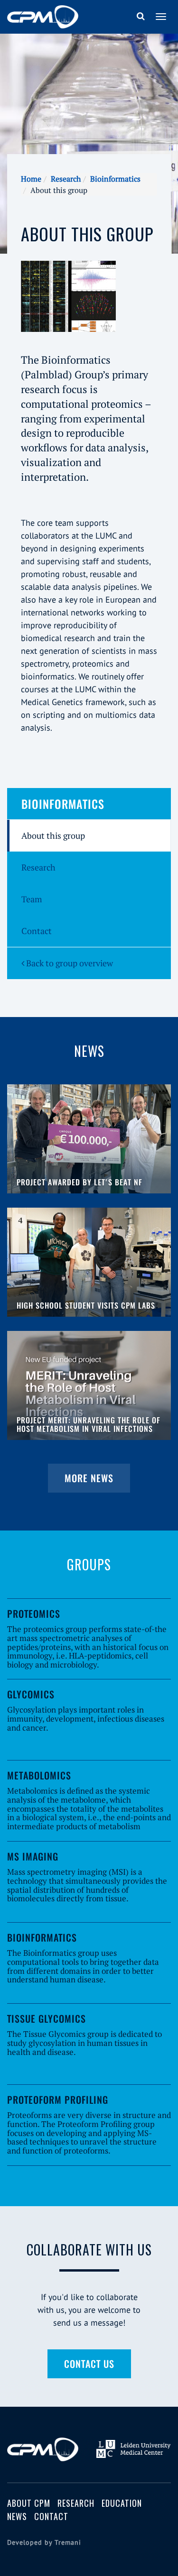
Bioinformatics (115, 179)
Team (32, 899)
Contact (37, 931)
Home (31, 179)
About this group (53, 835)
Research (66, 179)
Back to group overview (69, 963)
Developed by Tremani (44, 2542)
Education (122, 2503)
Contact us (89, 2364)
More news (89, 1478)
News (17, 2516)
